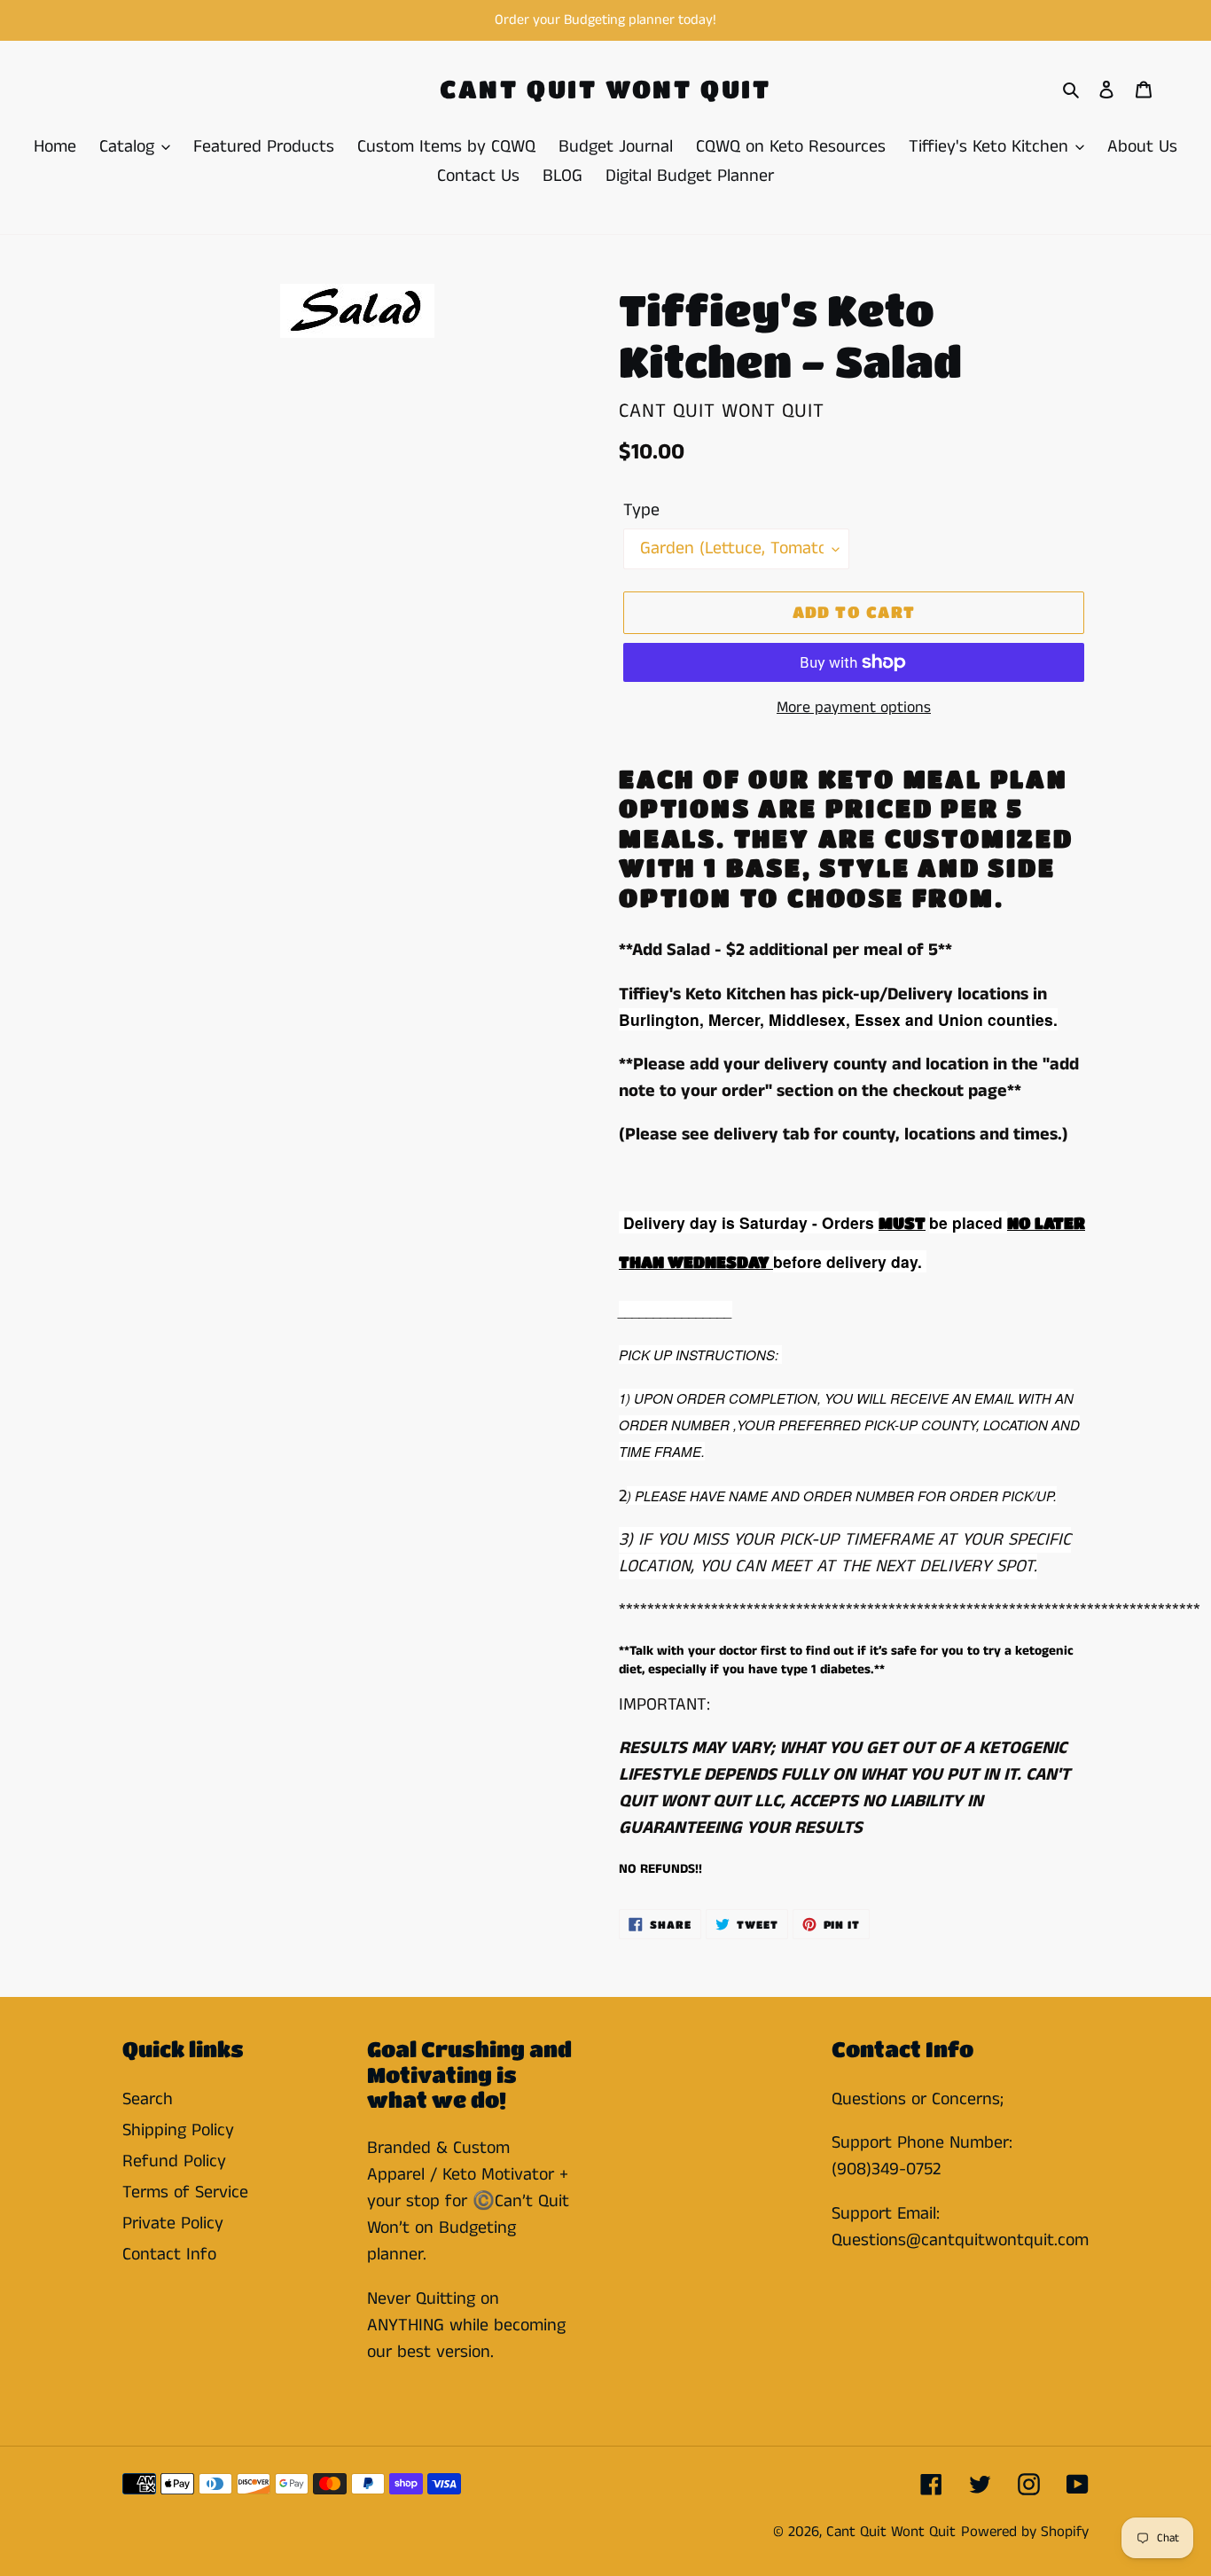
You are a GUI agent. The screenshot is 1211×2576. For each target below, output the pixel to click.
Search (148, 2099)
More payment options (854, 708)
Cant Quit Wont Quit (605, 89)
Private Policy (173, 2224)
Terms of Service (185, 2192)
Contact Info (169, 2255)
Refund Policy (174, 2161)
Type (641, 510)
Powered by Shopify (1025, 2532)
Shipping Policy (178, 2130)
